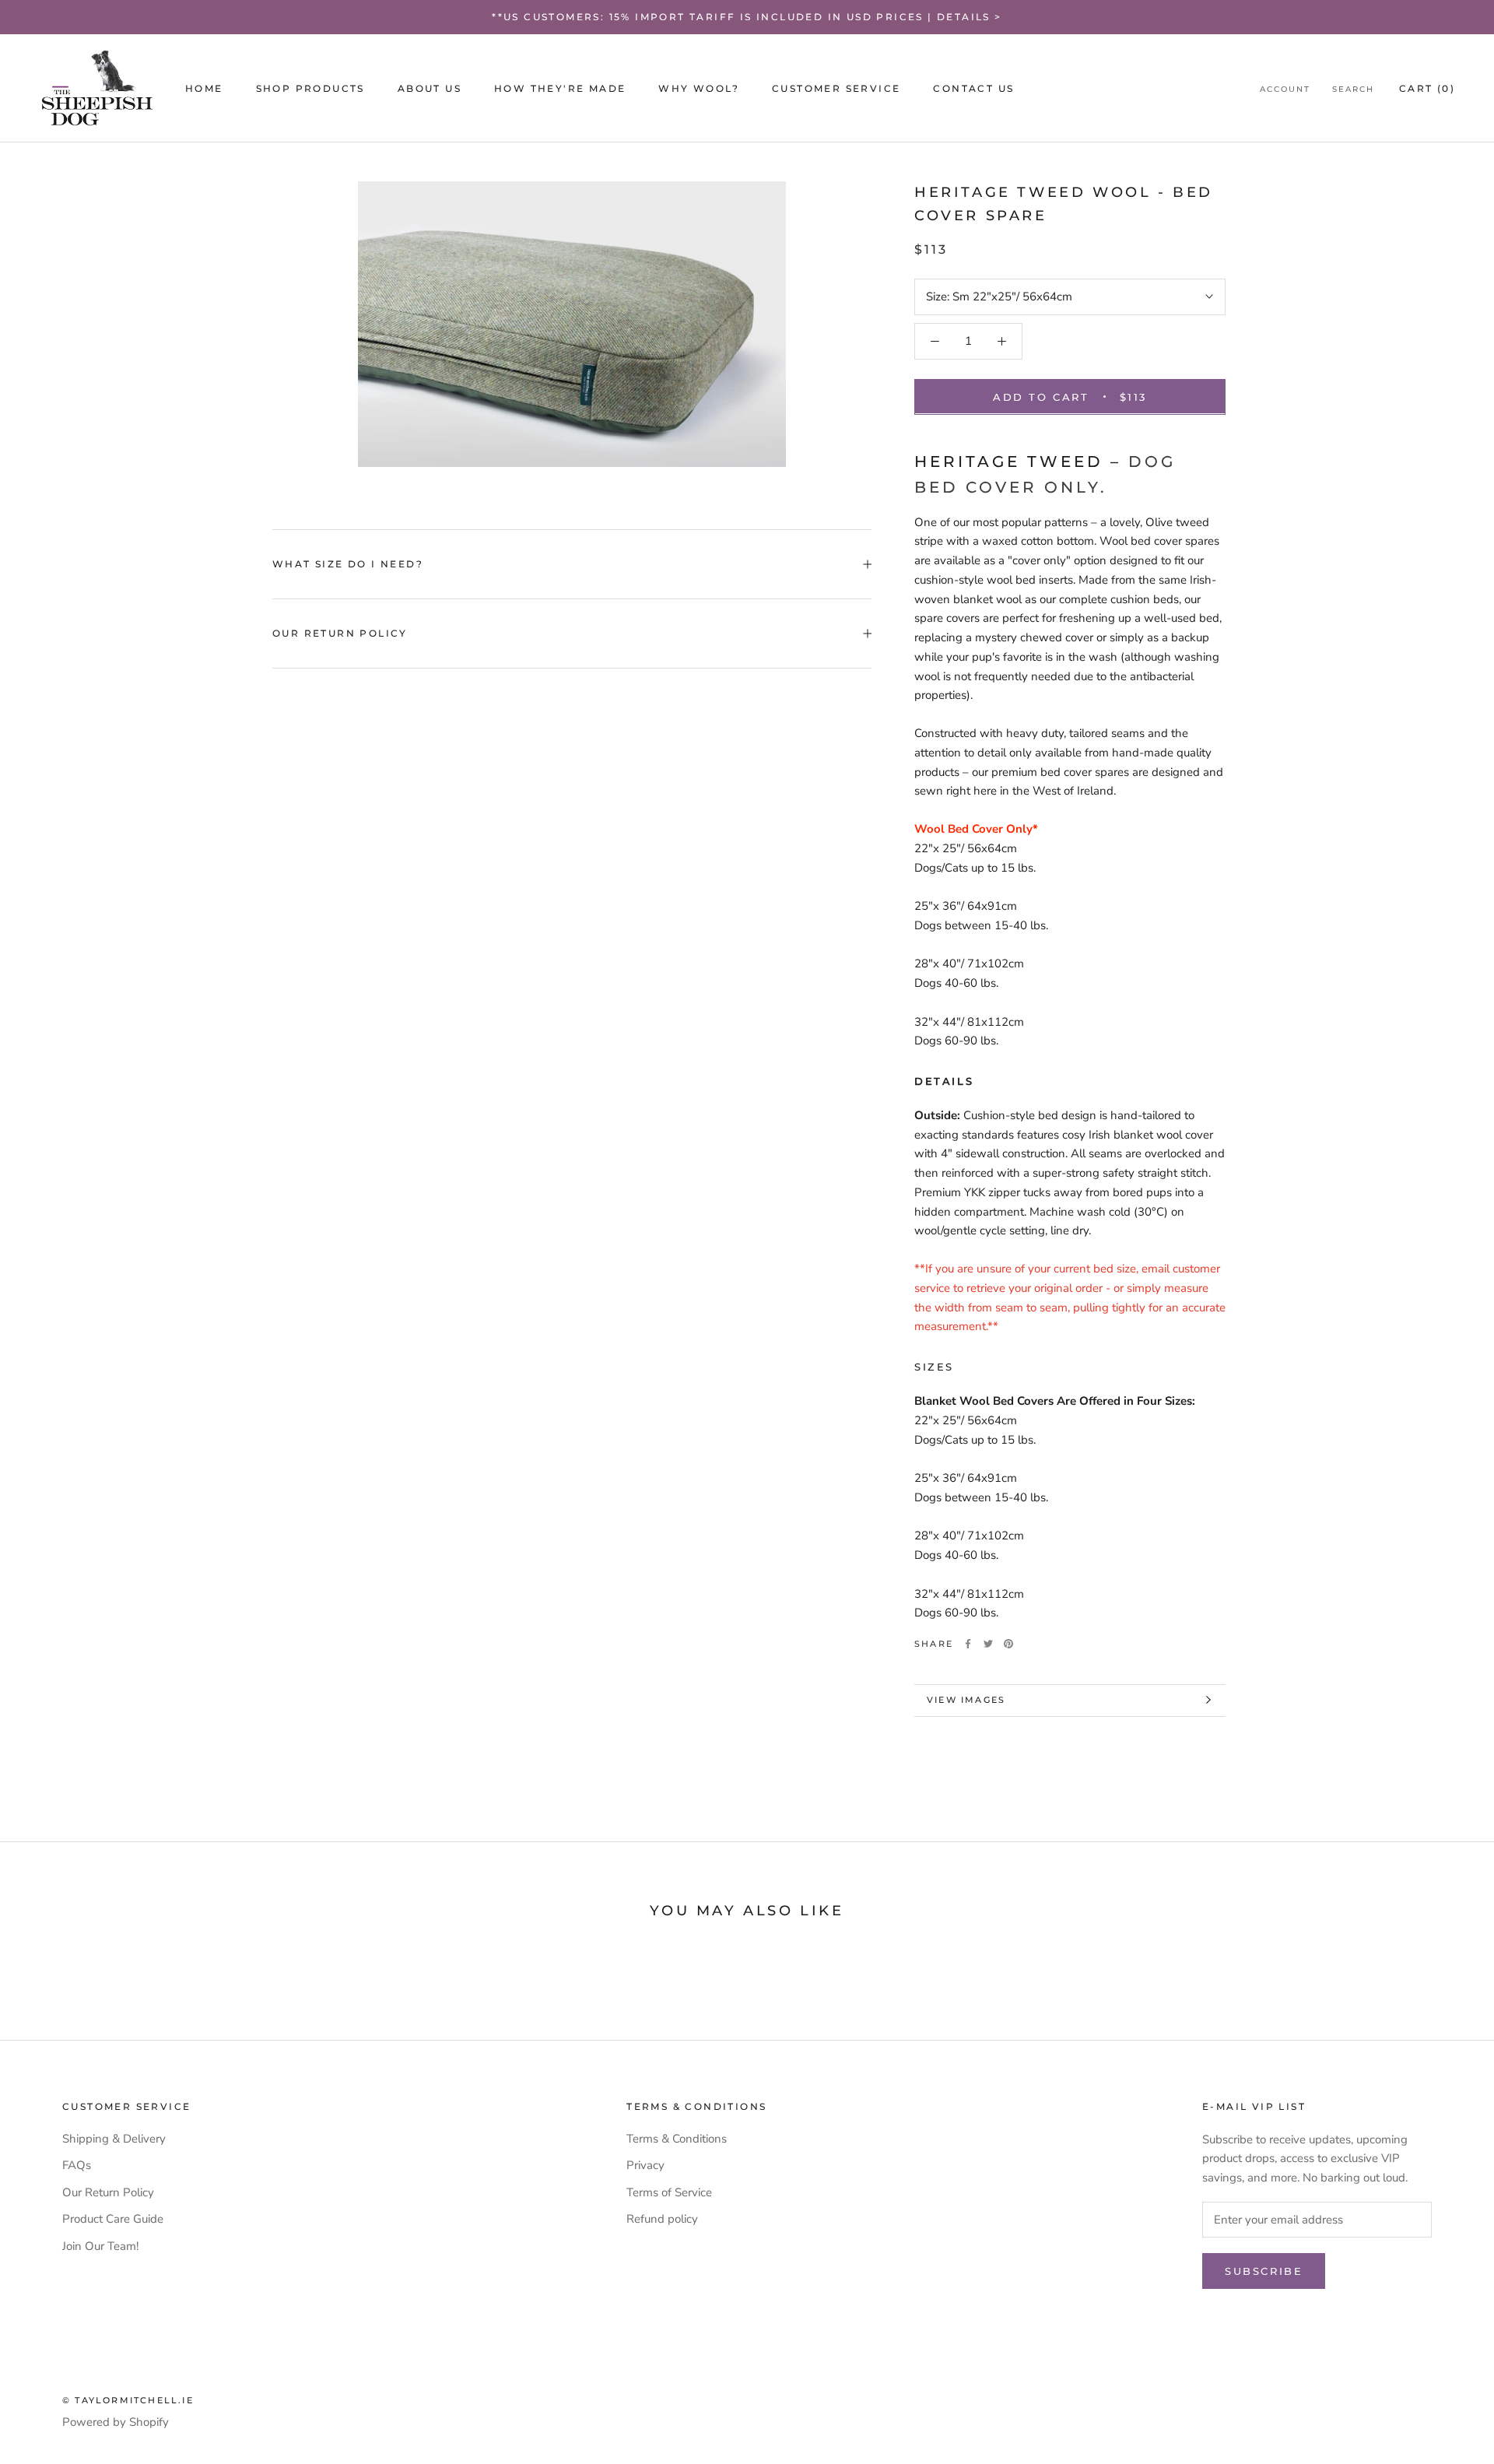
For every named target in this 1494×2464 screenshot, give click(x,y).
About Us (430, 88)
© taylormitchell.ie (128, 2400)
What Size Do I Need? (348, 564)
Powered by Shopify (116, 2422)
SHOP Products (310, 88)
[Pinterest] (1008, 1644)
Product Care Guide (113, 2219)
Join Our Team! (100, 2246)
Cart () (1427, 88)
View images (966, 1700)
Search (1353, 89)
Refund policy (662, 2219)
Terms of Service (669, 2192)
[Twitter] (988, 1644)
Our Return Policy (340, 633)
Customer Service (836, 88)
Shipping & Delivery (114, 2139)
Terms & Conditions (677, 2139)
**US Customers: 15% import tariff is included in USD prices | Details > (747, 17)
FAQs (77, 2165)
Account (1285, 89)
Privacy (645, 2165)
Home (204, 88)
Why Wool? (699, 88)
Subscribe (1264, 2271)
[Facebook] (968, 1644)
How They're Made (560, 88)
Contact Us (973, 88)
